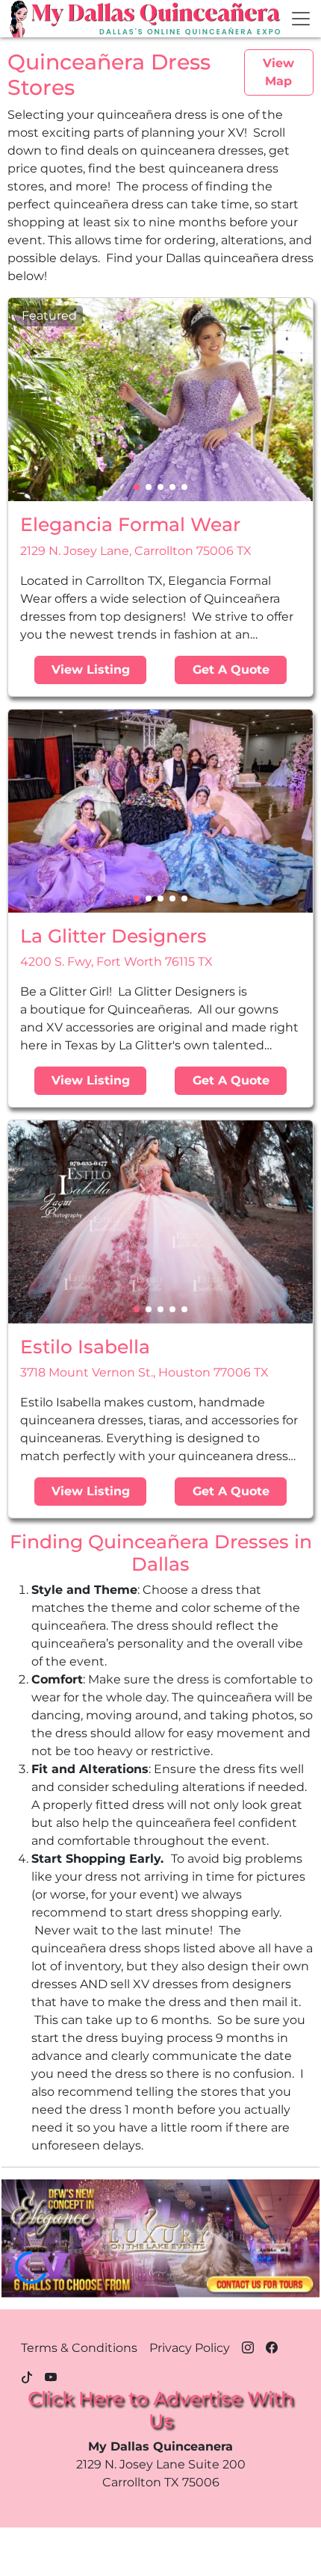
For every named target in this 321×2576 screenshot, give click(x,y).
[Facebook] (272, 2345)
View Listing (91, 670)
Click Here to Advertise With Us (160, 2409)
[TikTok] (27, 2375)
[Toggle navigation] (301, 19)
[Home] (20, 19)
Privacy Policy (190, 2348)
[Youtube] (51, 2375)
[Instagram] (248, 2345)
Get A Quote (231, 670)
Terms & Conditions (79, 2348)
